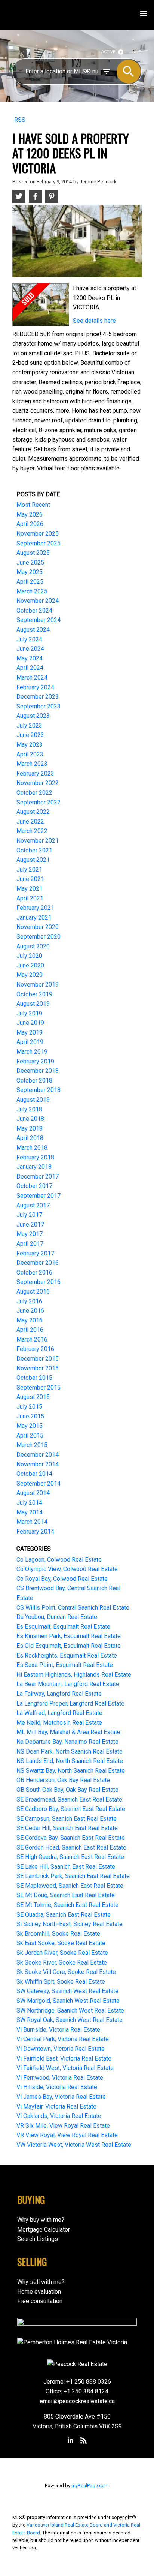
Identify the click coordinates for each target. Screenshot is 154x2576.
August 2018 (33, 1100)
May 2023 (30, 745)
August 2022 (33, 812)
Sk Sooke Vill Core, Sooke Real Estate (66, 1972)
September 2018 (38, 1090)
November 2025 (38, 534)
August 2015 (33, 1397)
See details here (94, 321)
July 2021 (29, 869)
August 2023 (33, 716)
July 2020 (29, 956)
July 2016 (29, 1301)
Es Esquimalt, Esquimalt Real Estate (63, 1627)
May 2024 (30, 658)
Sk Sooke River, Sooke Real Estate (62, 1963)
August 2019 (33, 1004)
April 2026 (30, 524)
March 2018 (32, 1148)
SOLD (137, 52)
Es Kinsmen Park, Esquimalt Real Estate (69, 1636)
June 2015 (30, 1416)
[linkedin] (71, 2441)
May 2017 (30, 1234)
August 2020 (33, 946)
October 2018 (34, 1081)
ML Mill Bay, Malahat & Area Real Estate (68, 1732)
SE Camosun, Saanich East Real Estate (67, 1819)
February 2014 (35, 1531)
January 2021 (34, 917)
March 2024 (32, 678)
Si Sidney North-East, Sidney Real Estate (70, 1924)
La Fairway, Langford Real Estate (59, 1694)
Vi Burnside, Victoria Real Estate (58, 2030)
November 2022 (38, 783)
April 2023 (30, 754)
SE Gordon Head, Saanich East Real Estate (71, 1847)
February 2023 (35, 774)
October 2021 (34, 850)
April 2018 (30, 1138)
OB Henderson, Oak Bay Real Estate (63, 1780)
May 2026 (30, 514)
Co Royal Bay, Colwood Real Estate (62, 1579)
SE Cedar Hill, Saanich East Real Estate (67, 1828)
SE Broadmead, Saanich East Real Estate (69, 1799)
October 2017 (34, 1186)
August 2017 (33, 1205)
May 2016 (30, 1320)
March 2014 (32, 1522)
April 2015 (30, 1436)
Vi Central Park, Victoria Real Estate (63, 2039)
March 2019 (32, 1052)
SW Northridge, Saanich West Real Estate (70, 2011)
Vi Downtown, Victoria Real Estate (61, 2049)
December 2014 (38, 1455)
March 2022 (32, 831)
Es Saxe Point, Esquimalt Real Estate (65, 1665)
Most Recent (33, 505)
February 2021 (35, 908)
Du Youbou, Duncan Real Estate (57, 1617)
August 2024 (33, 630)
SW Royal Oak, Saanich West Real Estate (70, 2020)
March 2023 (32, 764)
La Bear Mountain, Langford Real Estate (68, 1684)
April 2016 (30, 1330)
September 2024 (38, 620)
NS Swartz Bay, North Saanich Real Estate (71, 1771)
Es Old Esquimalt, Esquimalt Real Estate (69, 1646)
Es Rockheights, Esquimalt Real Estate (67, 1656)
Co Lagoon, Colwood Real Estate (59, 1560)
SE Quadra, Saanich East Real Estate (64, 1915)
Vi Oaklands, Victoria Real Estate (59, 2116)
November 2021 (38, 841)
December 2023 (38, 697)
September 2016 (38, 1282)
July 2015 (29, 1407)
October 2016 (34, 1272)
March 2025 (32, 591)
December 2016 (38, 1263)
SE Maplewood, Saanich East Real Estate (70, 1886)
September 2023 (38, 706)
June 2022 (30, 821)
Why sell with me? (41, 2282)
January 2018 (34, 1167)
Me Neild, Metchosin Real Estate (59, 1723)
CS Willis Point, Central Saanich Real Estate (73, 1608)
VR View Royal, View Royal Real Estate (67, 2135)
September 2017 (38, 1196)
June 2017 (30, 1224)
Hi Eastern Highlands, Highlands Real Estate (74, 1675)
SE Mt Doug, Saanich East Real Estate (66, 1895)
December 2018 (38, 1071)
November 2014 (38, 1464)
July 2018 (29, 1109)
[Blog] (83, 2441)
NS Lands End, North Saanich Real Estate (70, 1761)
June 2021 (30, 879)
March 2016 (32, 1340)
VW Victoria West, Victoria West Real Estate (74, 2145)
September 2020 (38, 937)
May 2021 (30, 889)
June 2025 (30, 562)
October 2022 (34, 793)
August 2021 (33, 860)
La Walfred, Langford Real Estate (59, 1713)
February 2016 (35, 1349)
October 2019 (34, 994)
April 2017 (30, 1244)
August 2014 (33, 1493)
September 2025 (38, 543)
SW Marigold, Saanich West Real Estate (68, 2001)
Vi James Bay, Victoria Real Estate (61, 2097)
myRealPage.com (90, 2485)
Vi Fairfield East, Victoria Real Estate (64, 2059)
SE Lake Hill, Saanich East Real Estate (66, 1867)
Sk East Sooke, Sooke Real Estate (61, 1943)
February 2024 (35, 687)
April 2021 (30, 898)
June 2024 (30, 649)
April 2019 (30, 1042)
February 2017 (35, 1253)
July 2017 (29, 1215)
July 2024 (29, 639)
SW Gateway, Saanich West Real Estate (67, 1991)
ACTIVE (108, 52)
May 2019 (30, 1033)
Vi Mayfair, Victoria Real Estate (56, 2106)
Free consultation (40, 2301)
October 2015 (34, 1378)
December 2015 (38, 1359)
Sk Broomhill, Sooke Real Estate (58, 1934)
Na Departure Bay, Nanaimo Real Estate (67, 1742)
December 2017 (38, 1176)
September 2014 (38, 1483)
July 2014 (29, 1503)
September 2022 (38, 802)
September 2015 (38, 1388)
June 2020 (30, 965)
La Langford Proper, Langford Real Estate (70, 1704)
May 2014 (30, 1512)
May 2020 (30, 975)
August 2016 (33, 1292)
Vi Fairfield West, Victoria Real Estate (65, 2068)
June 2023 (30, 735)
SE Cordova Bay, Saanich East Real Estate (71, 1838)
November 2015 (38, 1368)
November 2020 (38, 927)
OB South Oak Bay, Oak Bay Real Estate (67, 1790)
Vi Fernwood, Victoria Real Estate (60, 2078)
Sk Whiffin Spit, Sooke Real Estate (61, 1982)
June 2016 (30, 1311)
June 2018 (30, 1119)
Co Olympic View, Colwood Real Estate (67, 1569)
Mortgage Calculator (44, 2229)
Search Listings (38, 2239)
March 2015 (32, 1445)
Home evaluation (39, 2292)
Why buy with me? (41, 2220)
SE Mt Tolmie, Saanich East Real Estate (67, 1905)
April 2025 (30, 582)
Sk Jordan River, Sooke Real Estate (62, 1953)
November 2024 (38, 601)
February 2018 (35, 1157)
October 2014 (34, 1474)
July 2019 (29, 1013)
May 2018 (30, 1128)
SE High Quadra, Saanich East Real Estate (70, 1857)
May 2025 (30, 572)
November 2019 (38, 985)
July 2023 (29, 726)
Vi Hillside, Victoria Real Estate (57, 2087)
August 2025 (33, 553)
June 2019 (30, 1023)
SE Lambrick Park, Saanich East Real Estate (73, 1876)
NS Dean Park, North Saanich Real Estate (70, 1752)
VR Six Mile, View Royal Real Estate (63, 2126)
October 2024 (34, 610)
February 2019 (35, 1061)
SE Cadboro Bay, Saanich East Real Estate (71, 1809)
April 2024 (30, 668)
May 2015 (30, 1426)
